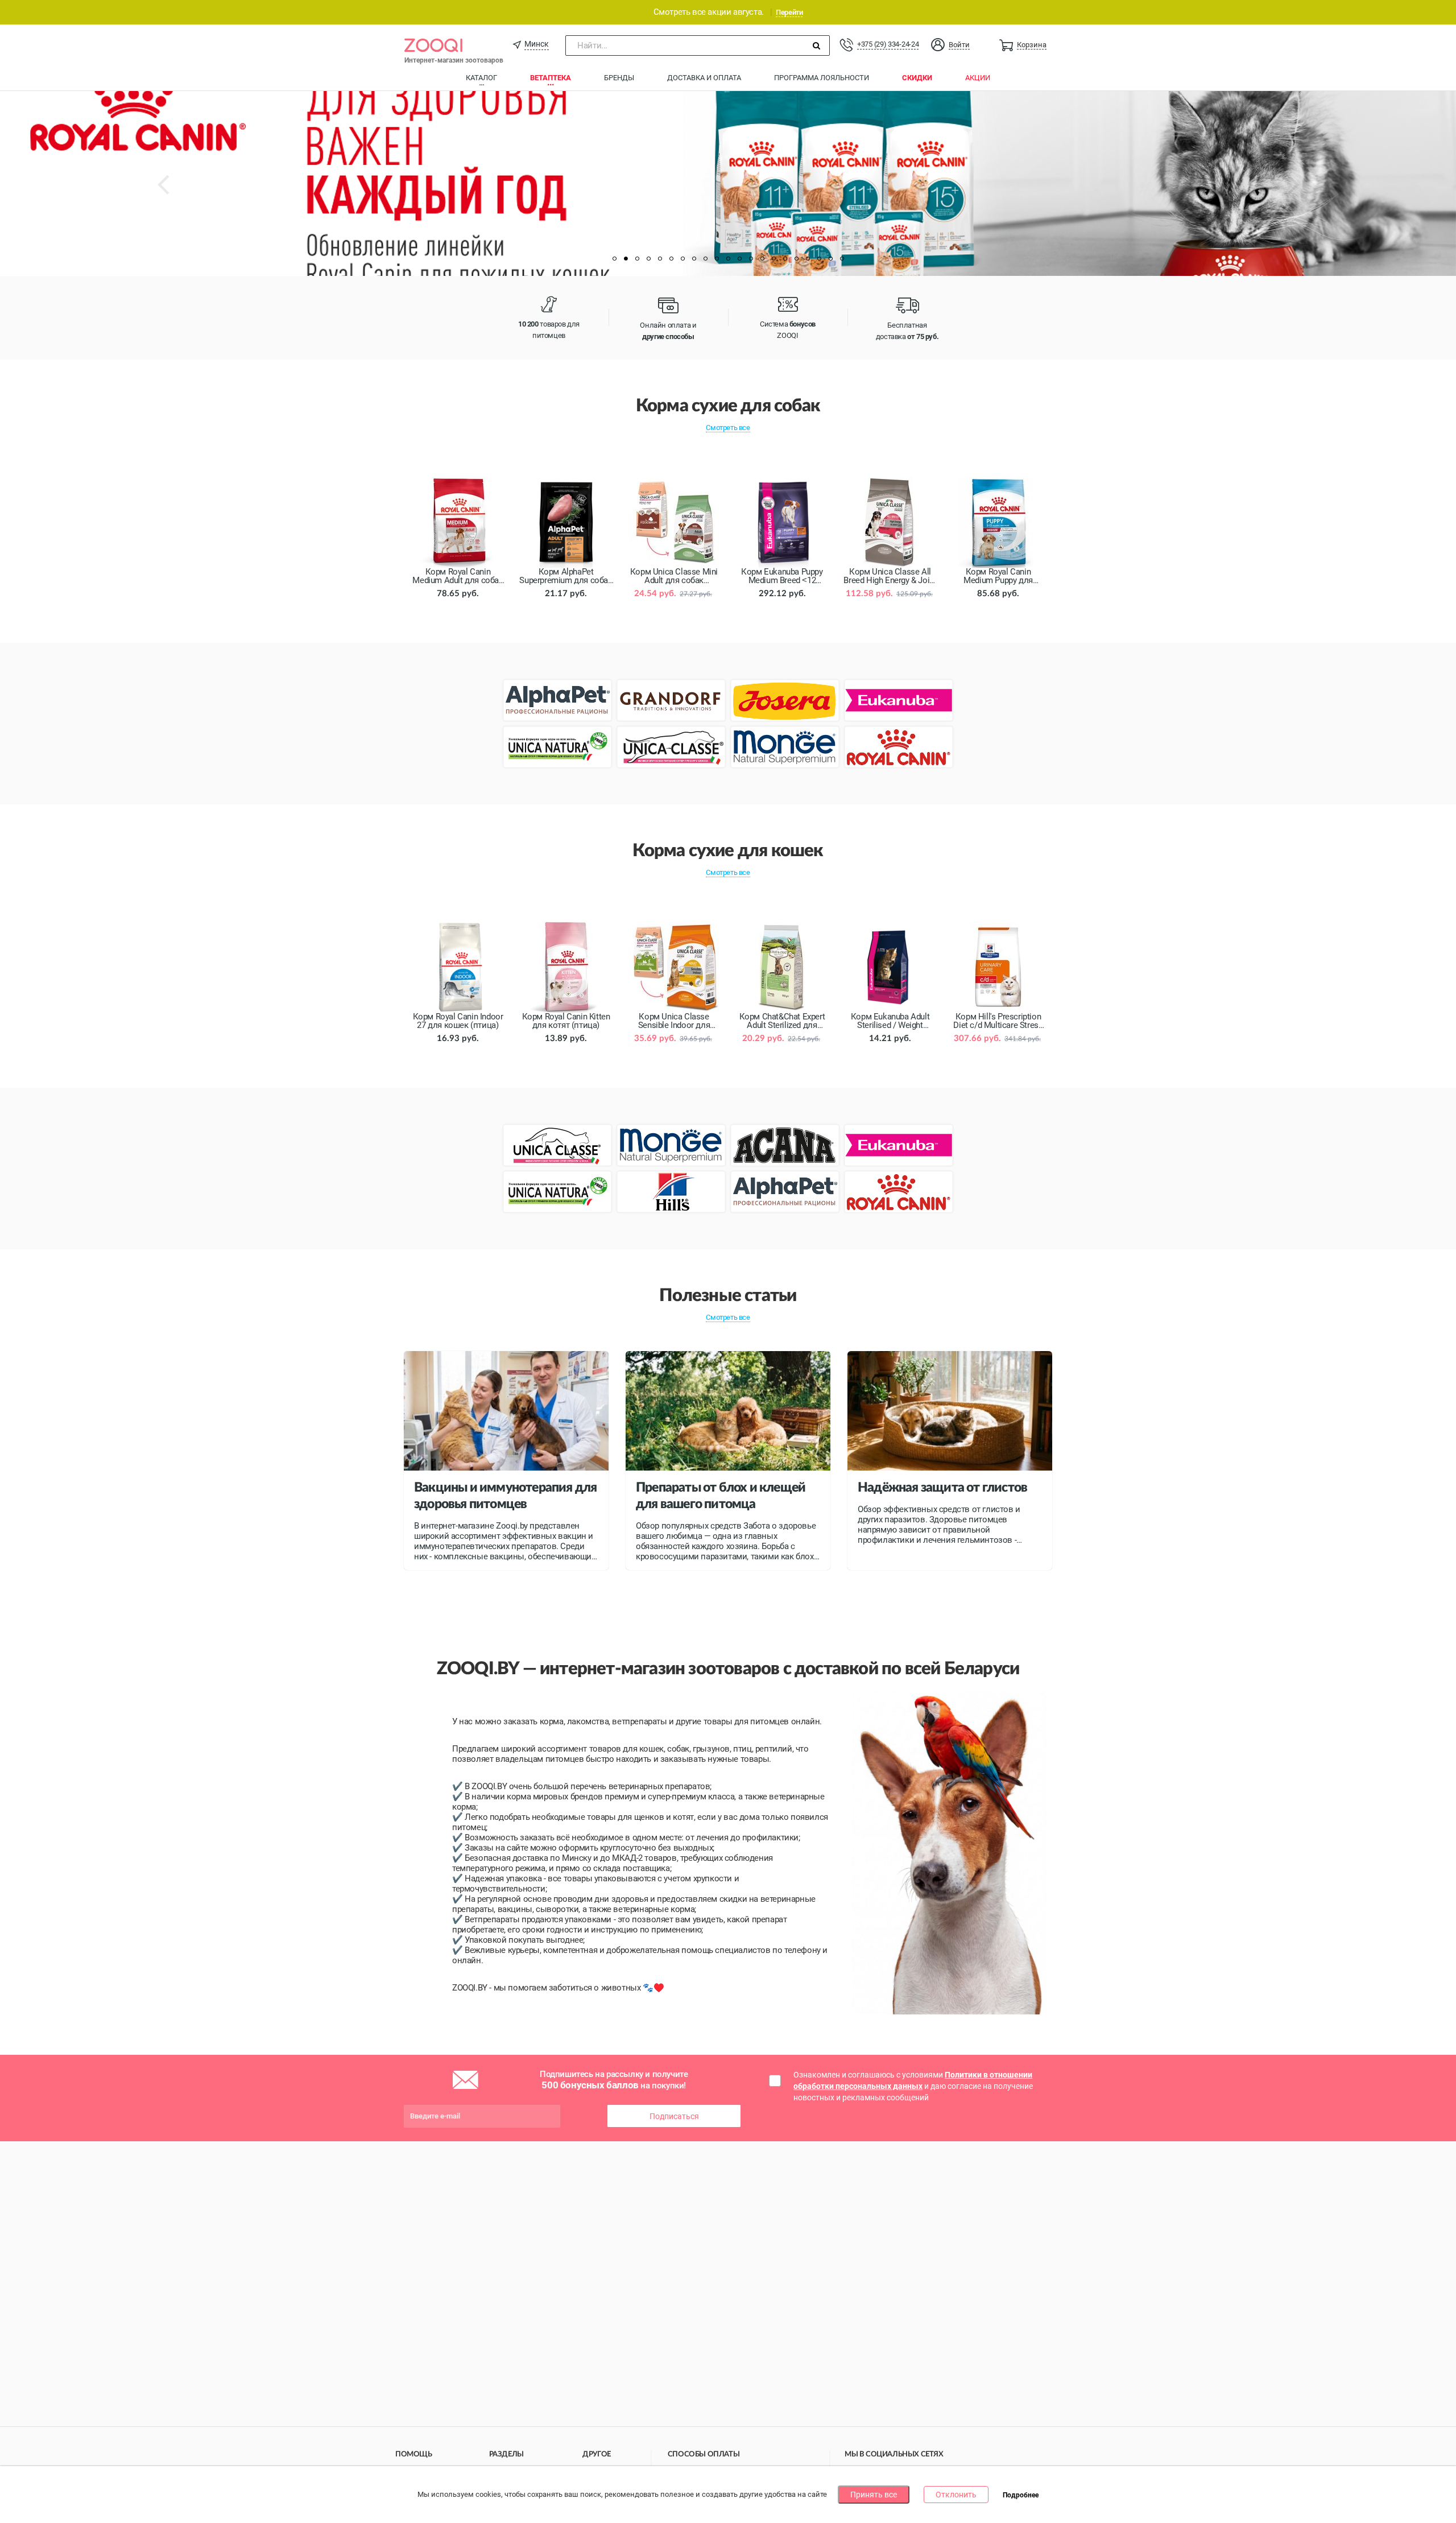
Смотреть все (728, 428)
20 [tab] (830, 259)
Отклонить (956, 2495)
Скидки (917, 78)
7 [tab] (682, 259)
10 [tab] (717, 259)
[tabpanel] (728, 183)
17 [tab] (796, 259)
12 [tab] (739, 259)
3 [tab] (637, 259)
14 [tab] (762, 259)
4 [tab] (648, 259)
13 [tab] (751, 259)
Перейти (789, 12)
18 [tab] (808, 259)
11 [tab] (728, 259)
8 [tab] (694, 259)
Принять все (874, 2495)
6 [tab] (671, 259)
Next (1305, 193)
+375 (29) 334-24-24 (888, 44)
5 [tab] (660, 259)
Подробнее (1021, 2495)
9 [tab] (705, 259)
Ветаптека (551, 78)
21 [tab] (842, 259)
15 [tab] (773, 259)
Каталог (481, 78)
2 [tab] (626, 259)
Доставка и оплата (704, 78)
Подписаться (674, 2116)
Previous (174, 193)
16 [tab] (785, 259)
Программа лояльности (822, 78)
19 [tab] (819, 259)
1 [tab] (614, 259)
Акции (978, 78)
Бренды (619, 78)
